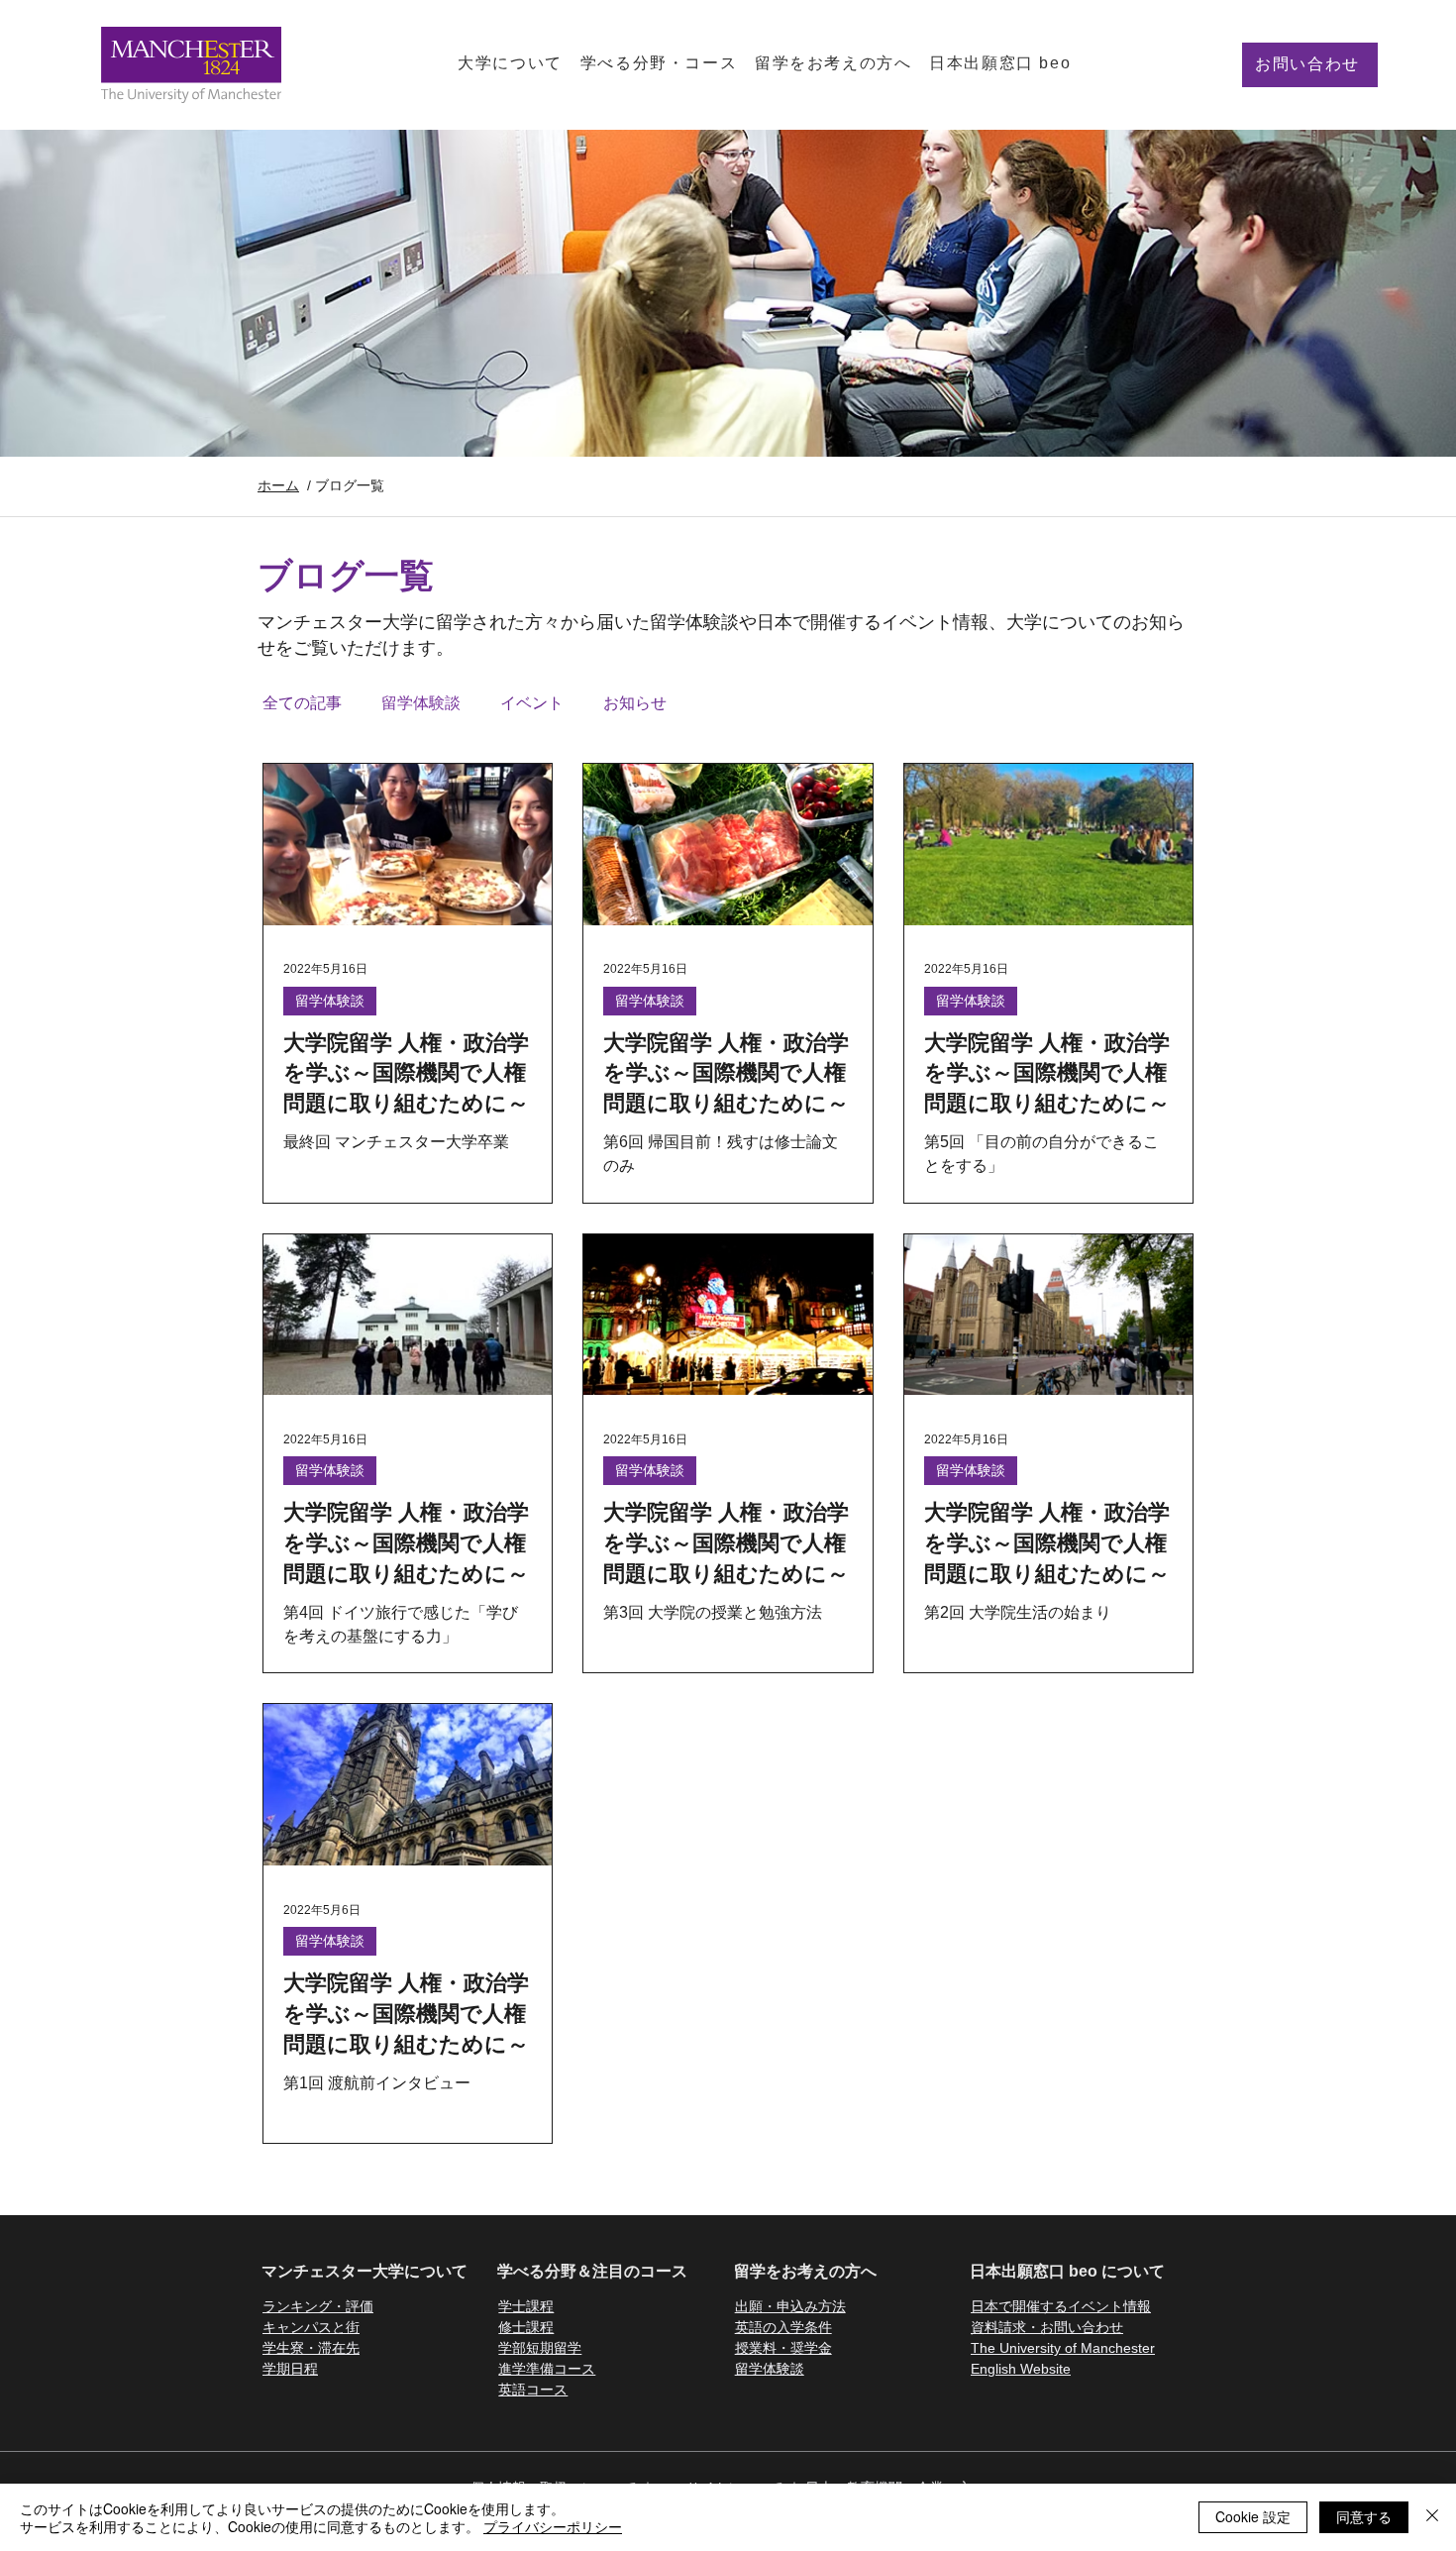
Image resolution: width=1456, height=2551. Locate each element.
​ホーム (278, 485)
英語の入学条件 (783, 2327)
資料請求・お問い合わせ (1047, 2327)
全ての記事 (302, 703)
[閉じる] (1432, 2517)
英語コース (533, 2390)
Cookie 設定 (1253, 2516)
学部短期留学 (540, 2348)
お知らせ (635, 703)
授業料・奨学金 (783, 2348)
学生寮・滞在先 (311, 2348)
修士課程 (526, 2327)
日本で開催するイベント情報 (1061, 2306)
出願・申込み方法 (790, 2306)
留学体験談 (421, 703)
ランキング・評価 (318, 2306)
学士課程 (526, 2306)
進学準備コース (547, 2369)
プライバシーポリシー (553, 2526)
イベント (532, 703)
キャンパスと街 (311, 2327)
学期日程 (290, 2369)
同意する (1364, 2516)
